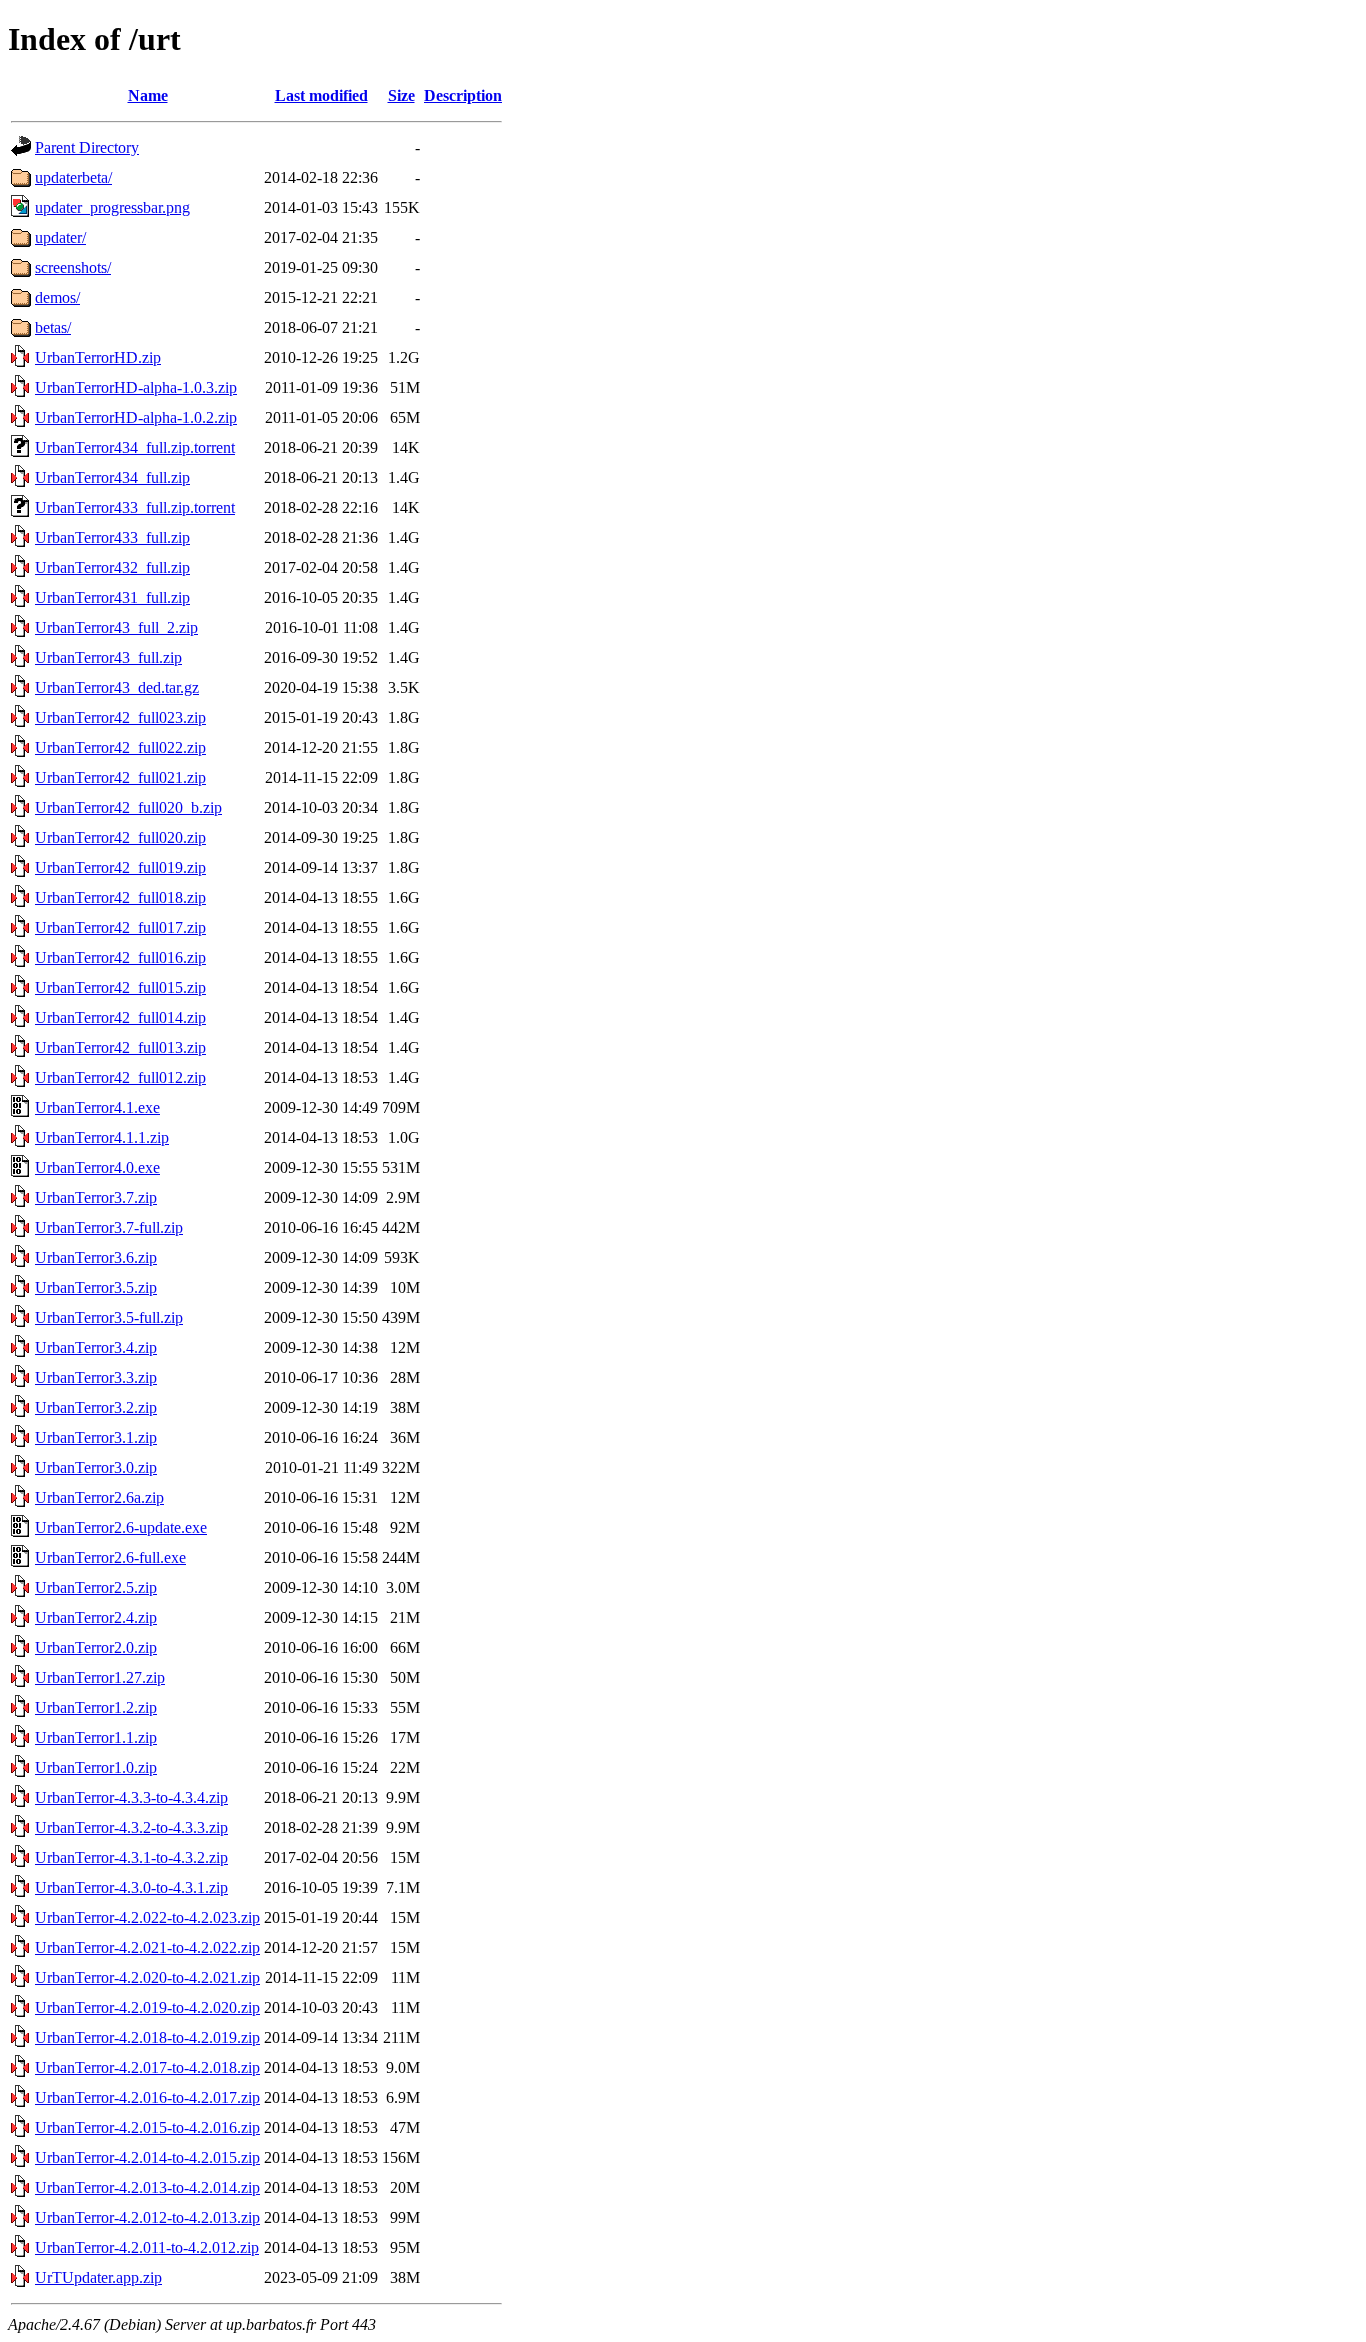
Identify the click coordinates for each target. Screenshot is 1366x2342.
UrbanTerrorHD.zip (98, 357)
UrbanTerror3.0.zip (96, 1467)
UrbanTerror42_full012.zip (120, 1077)
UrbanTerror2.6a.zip (99, 1497)
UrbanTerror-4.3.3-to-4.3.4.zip (131, 1797)
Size (401, 95)
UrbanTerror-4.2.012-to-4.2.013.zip (147, 2217)
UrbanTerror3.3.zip (96, 1377)
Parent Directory (87, 147)
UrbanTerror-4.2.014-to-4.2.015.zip (147, 2157)
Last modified (321, 95)
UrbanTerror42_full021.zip (120, 777)
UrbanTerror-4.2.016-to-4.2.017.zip (147, 2097)
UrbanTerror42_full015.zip (120, 987)
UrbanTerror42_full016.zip (120, 957)
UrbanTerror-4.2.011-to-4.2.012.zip (147, 2247)
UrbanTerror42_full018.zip (120, 897)
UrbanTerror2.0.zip (96, 1647)
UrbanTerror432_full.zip (112, 567)
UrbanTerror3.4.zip (96, 1347)
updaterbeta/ (73, 177)
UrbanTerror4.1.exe (97, 1107)
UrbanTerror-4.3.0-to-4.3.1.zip (131, 1887)
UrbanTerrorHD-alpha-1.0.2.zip (136, 417)
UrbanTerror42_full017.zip (120, 927)
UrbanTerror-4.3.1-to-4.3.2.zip (131, 1857)
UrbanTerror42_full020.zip (120, 837)
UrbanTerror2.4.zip (96, 1617)
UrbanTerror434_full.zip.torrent (135, 447)
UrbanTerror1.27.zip (100, 1677)
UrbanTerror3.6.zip (96, 1257)
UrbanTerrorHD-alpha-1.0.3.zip (136, 387)
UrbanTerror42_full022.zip (120, 747)
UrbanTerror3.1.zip (96, 1437)
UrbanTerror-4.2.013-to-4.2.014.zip (147, 2187)
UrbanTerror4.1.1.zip (102, 1137)
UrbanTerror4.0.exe (97, 1167)
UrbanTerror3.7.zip (96, 1197)
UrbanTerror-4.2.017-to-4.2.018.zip (147, 2067)
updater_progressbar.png (112, 207)
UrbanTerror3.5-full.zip (109, 1317)
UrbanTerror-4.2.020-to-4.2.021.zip (147, 1977)
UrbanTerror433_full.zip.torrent (135, 507)
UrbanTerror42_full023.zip (120, 717)
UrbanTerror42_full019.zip (120, 867)
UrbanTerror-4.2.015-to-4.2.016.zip (147, 2127)
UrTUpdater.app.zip (98, 2277)
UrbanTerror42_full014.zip (120, 1017)
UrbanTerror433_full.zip (112, 537)
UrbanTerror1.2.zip (96, 1707)
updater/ (60, 237)
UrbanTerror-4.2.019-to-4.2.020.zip (147, 2007)
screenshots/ (73, 267)
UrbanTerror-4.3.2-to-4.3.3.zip (131, 1827)
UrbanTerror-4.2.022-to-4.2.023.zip (147, 1917)
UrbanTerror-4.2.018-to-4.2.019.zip (147, 2037)
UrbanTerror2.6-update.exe (121, 1527)
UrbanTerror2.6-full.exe (110, 1557)
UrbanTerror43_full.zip (108, 657)
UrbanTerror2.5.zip (96, 1587)
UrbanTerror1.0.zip (96, 1767)
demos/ (57, 297)
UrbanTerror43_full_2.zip (116, 627)
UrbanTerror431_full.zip (112, 597)
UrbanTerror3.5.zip (96, 1287)
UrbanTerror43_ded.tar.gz (117, 687)
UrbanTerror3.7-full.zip (109, 1227)
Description (463, 95)
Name (148, 95)
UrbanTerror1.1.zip (96, 1737)
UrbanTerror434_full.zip (112, 477)
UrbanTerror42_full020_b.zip (128, 807)
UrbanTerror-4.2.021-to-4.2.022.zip (147, 1947)
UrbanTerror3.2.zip (96, 1407)
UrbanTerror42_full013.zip (120, 1047)
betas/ (53, 327)
